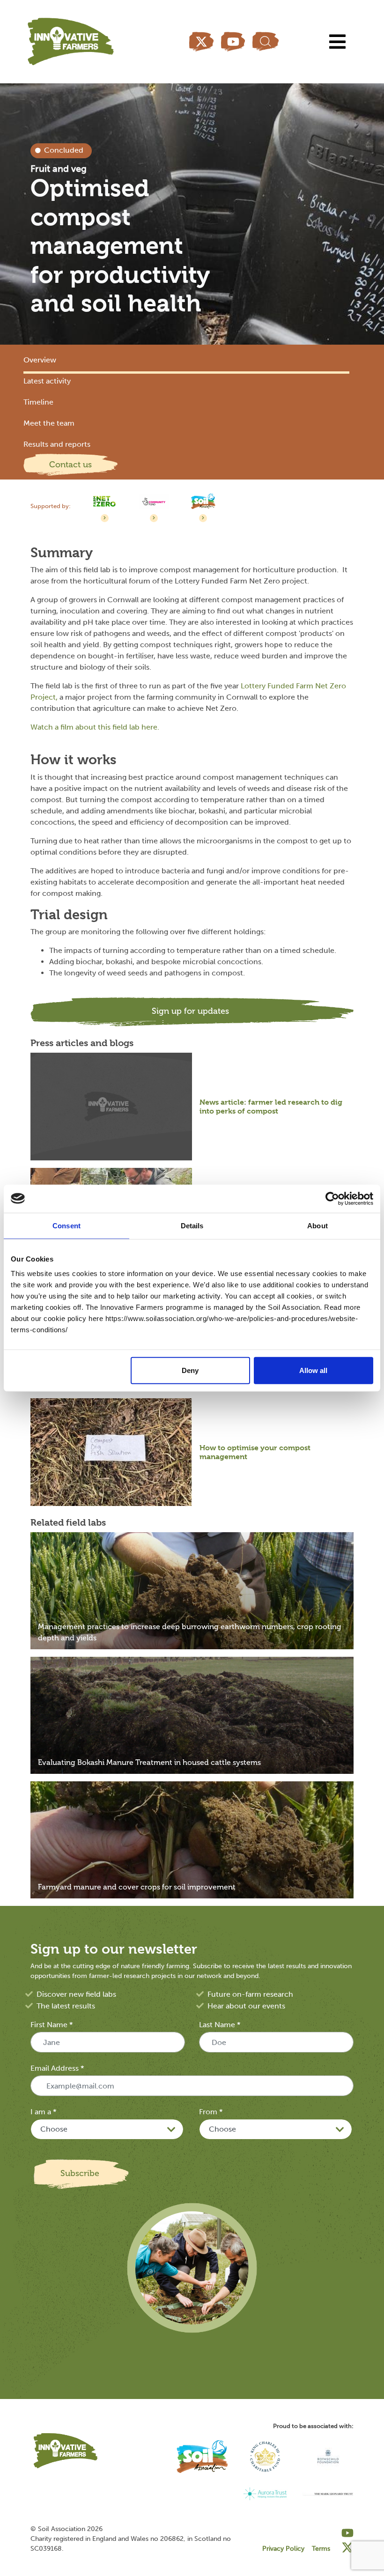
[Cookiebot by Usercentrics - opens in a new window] (332, 1198)
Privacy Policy (283, 2549)
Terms (321, 2549)
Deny (190, 1370)
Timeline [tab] (38, 402)
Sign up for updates (190, 1011)
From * (211, 2112)
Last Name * (220, 2025)
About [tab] (318, 1225)
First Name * (52, 2025)
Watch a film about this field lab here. (96, 727)
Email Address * (57, 2068)
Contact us (70, 465)
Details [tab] (192, 1225)
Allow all (313, 1370)
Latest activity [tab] (47, 381)
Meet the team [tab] (49, 423)
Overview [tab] (40, 360)
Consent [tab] (66, 1225)
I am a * (43, 2112)
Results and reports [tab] (57, 444)
